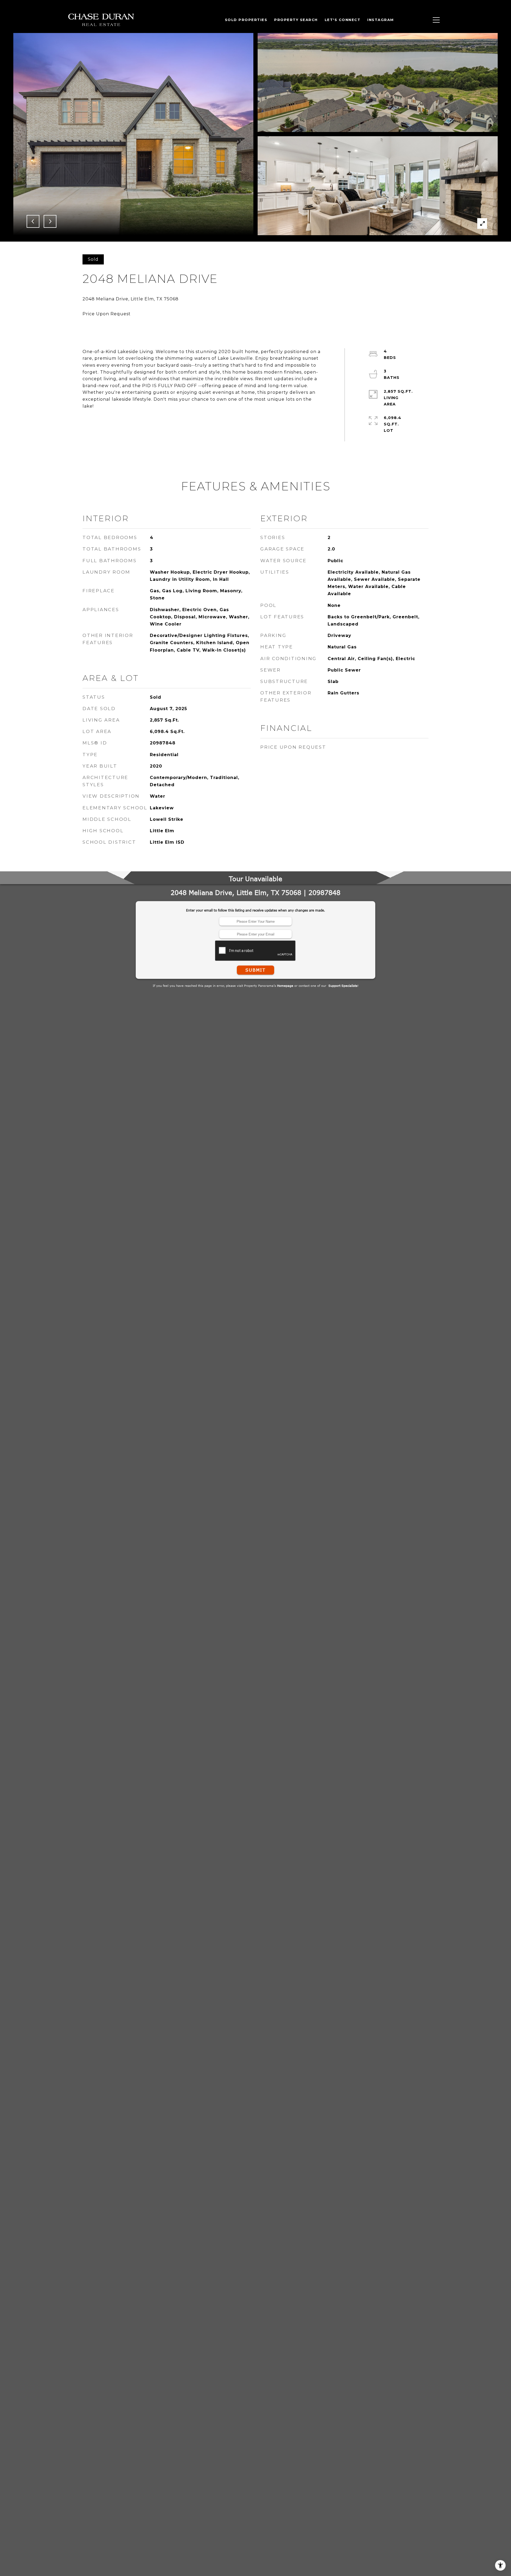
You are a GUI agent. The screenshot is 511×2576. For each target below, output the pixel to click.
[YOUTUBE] (405, 20)
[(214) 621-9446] (421, 20)
